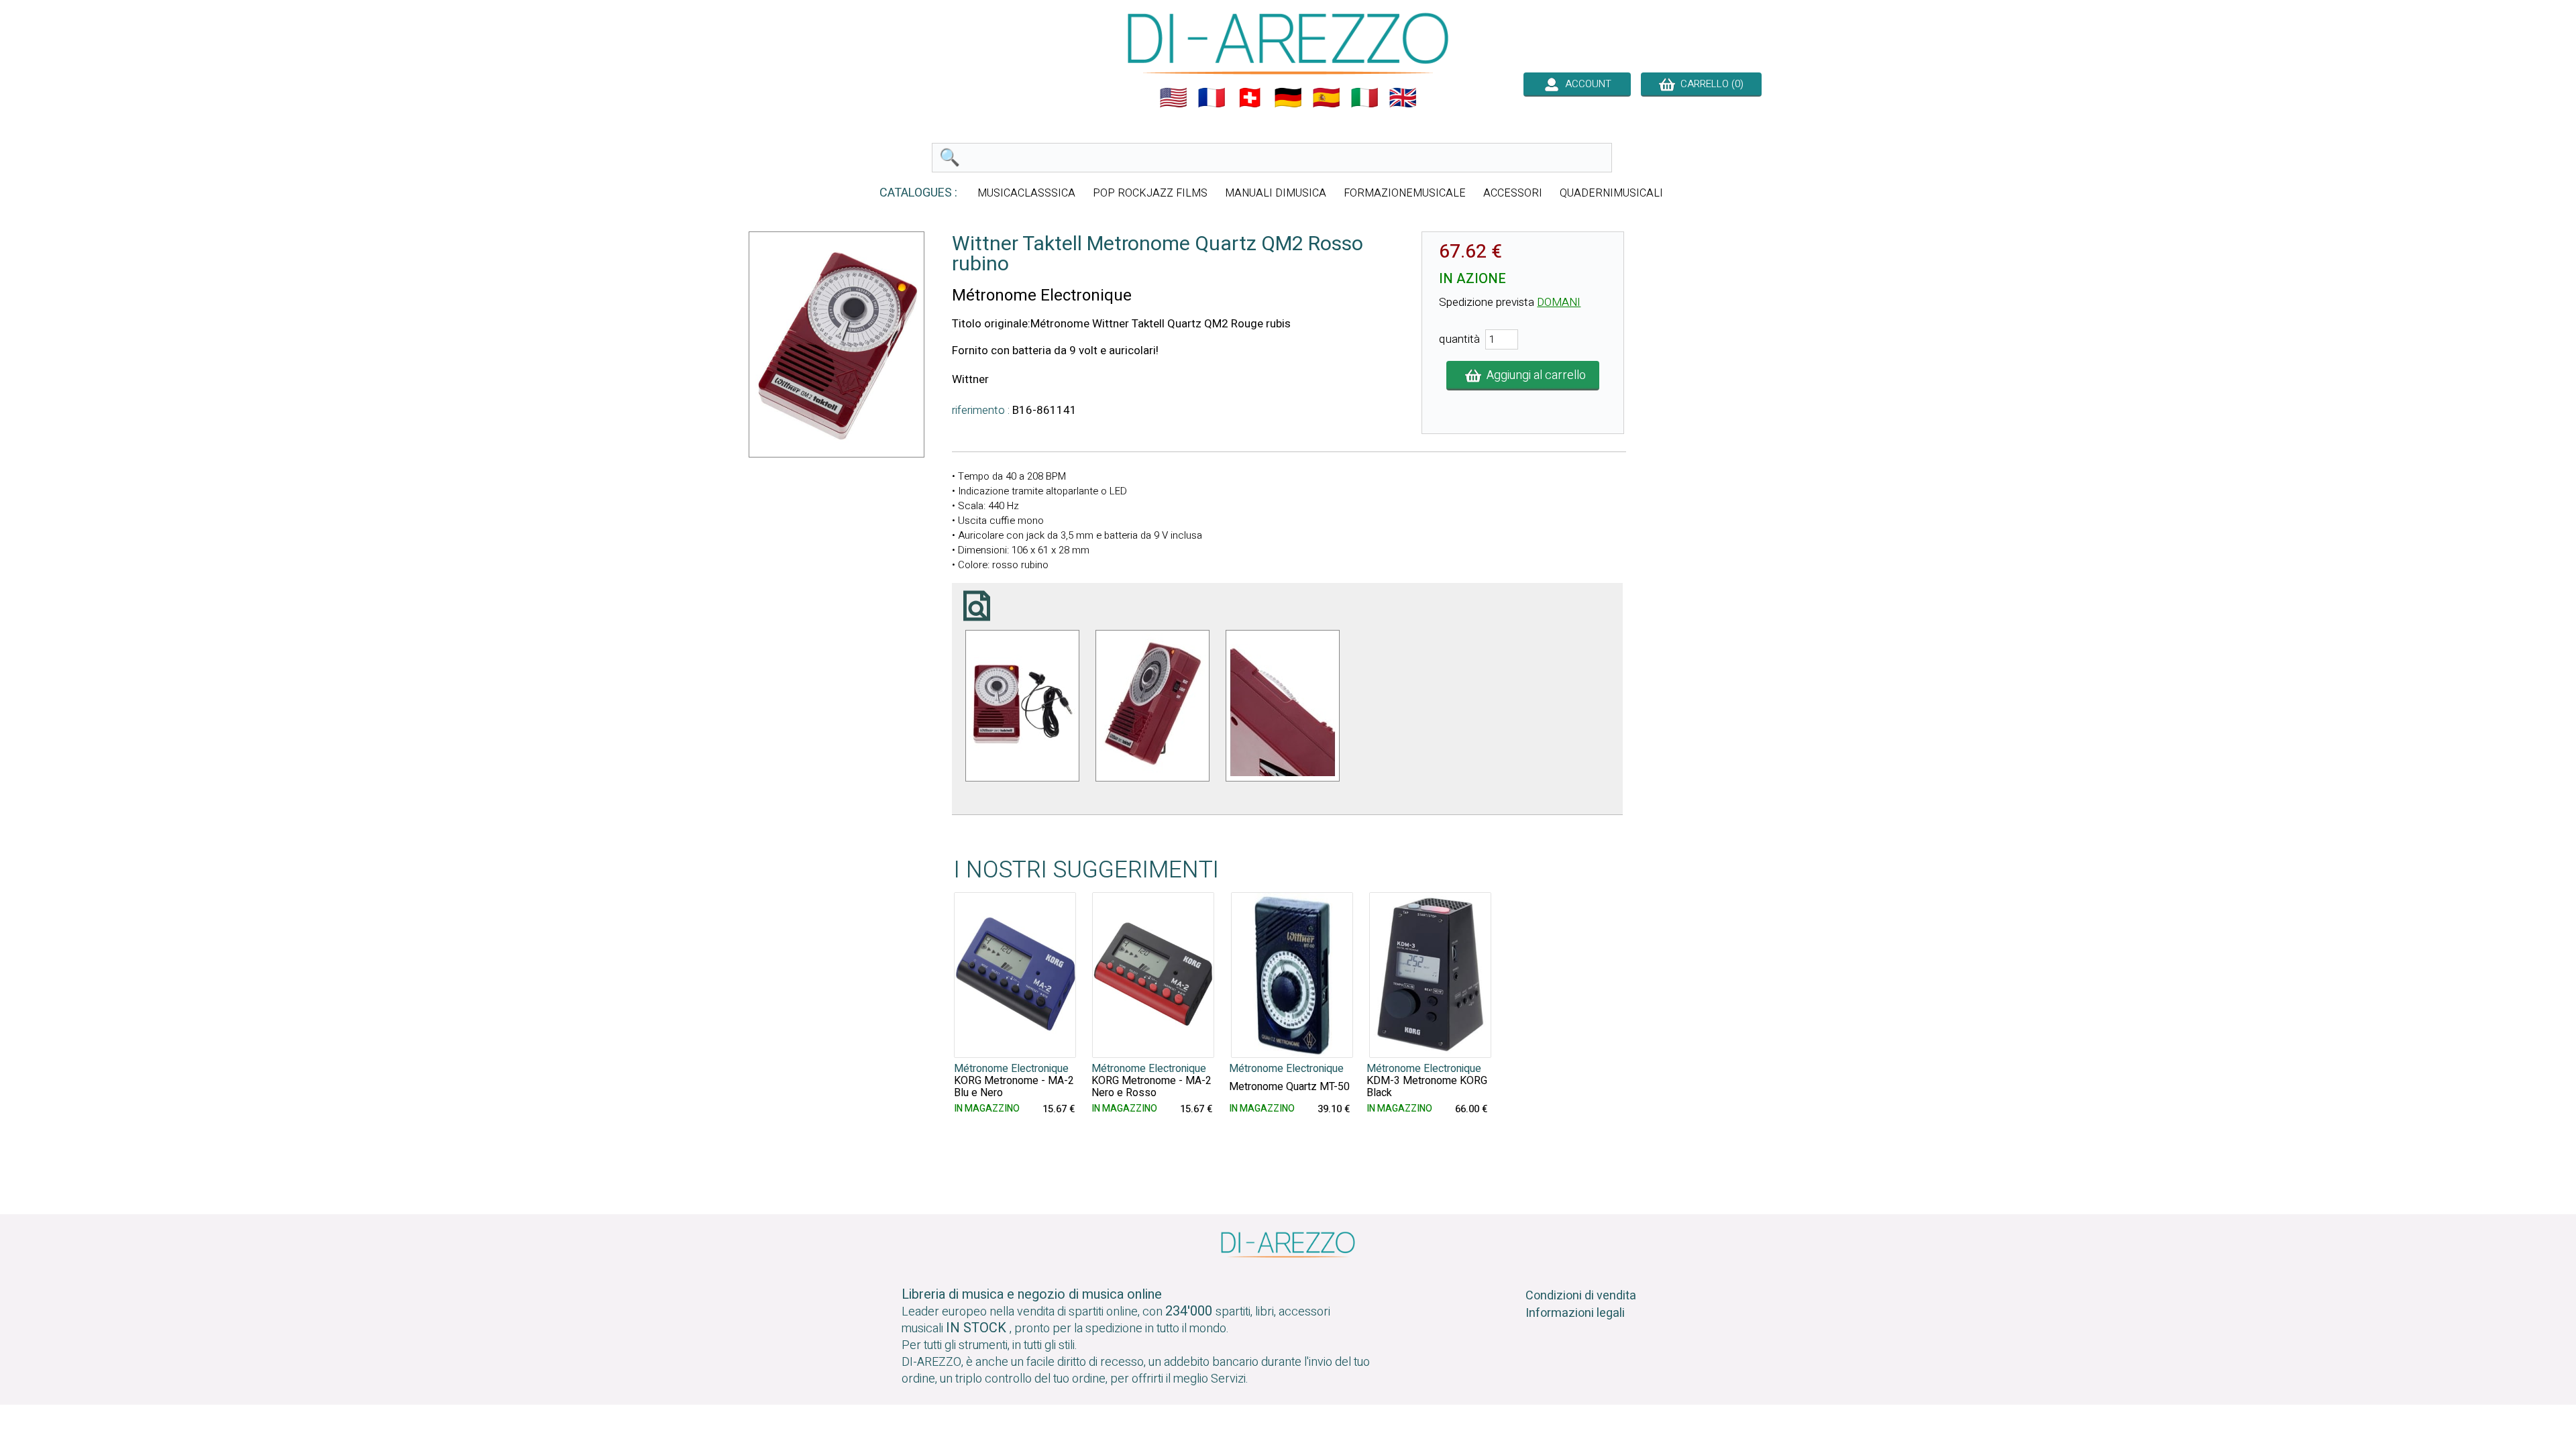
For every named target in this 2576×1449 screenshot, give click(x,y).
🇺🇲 (1173, 98)
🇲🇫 (1212, 98)
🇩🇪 (1288, 98)
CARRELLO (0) (1709, 84)
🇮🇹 (1364, 98)
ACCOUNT (1586, 84)
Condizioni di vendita (1581, 1296)
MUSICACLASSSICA (1026, 193)
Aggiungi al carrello (1534, 375)
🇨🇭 (1250, 98)
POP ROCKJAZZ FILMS (1150, 193)
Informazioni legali (1575, 1313)
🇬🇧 (1403, 98)
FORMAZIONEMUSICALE (1405, 193)
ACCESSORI (1513, 193)
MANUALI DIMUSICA (1276, 193)
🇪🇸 (1326, 98)
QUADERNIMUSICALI (1611, 193)
